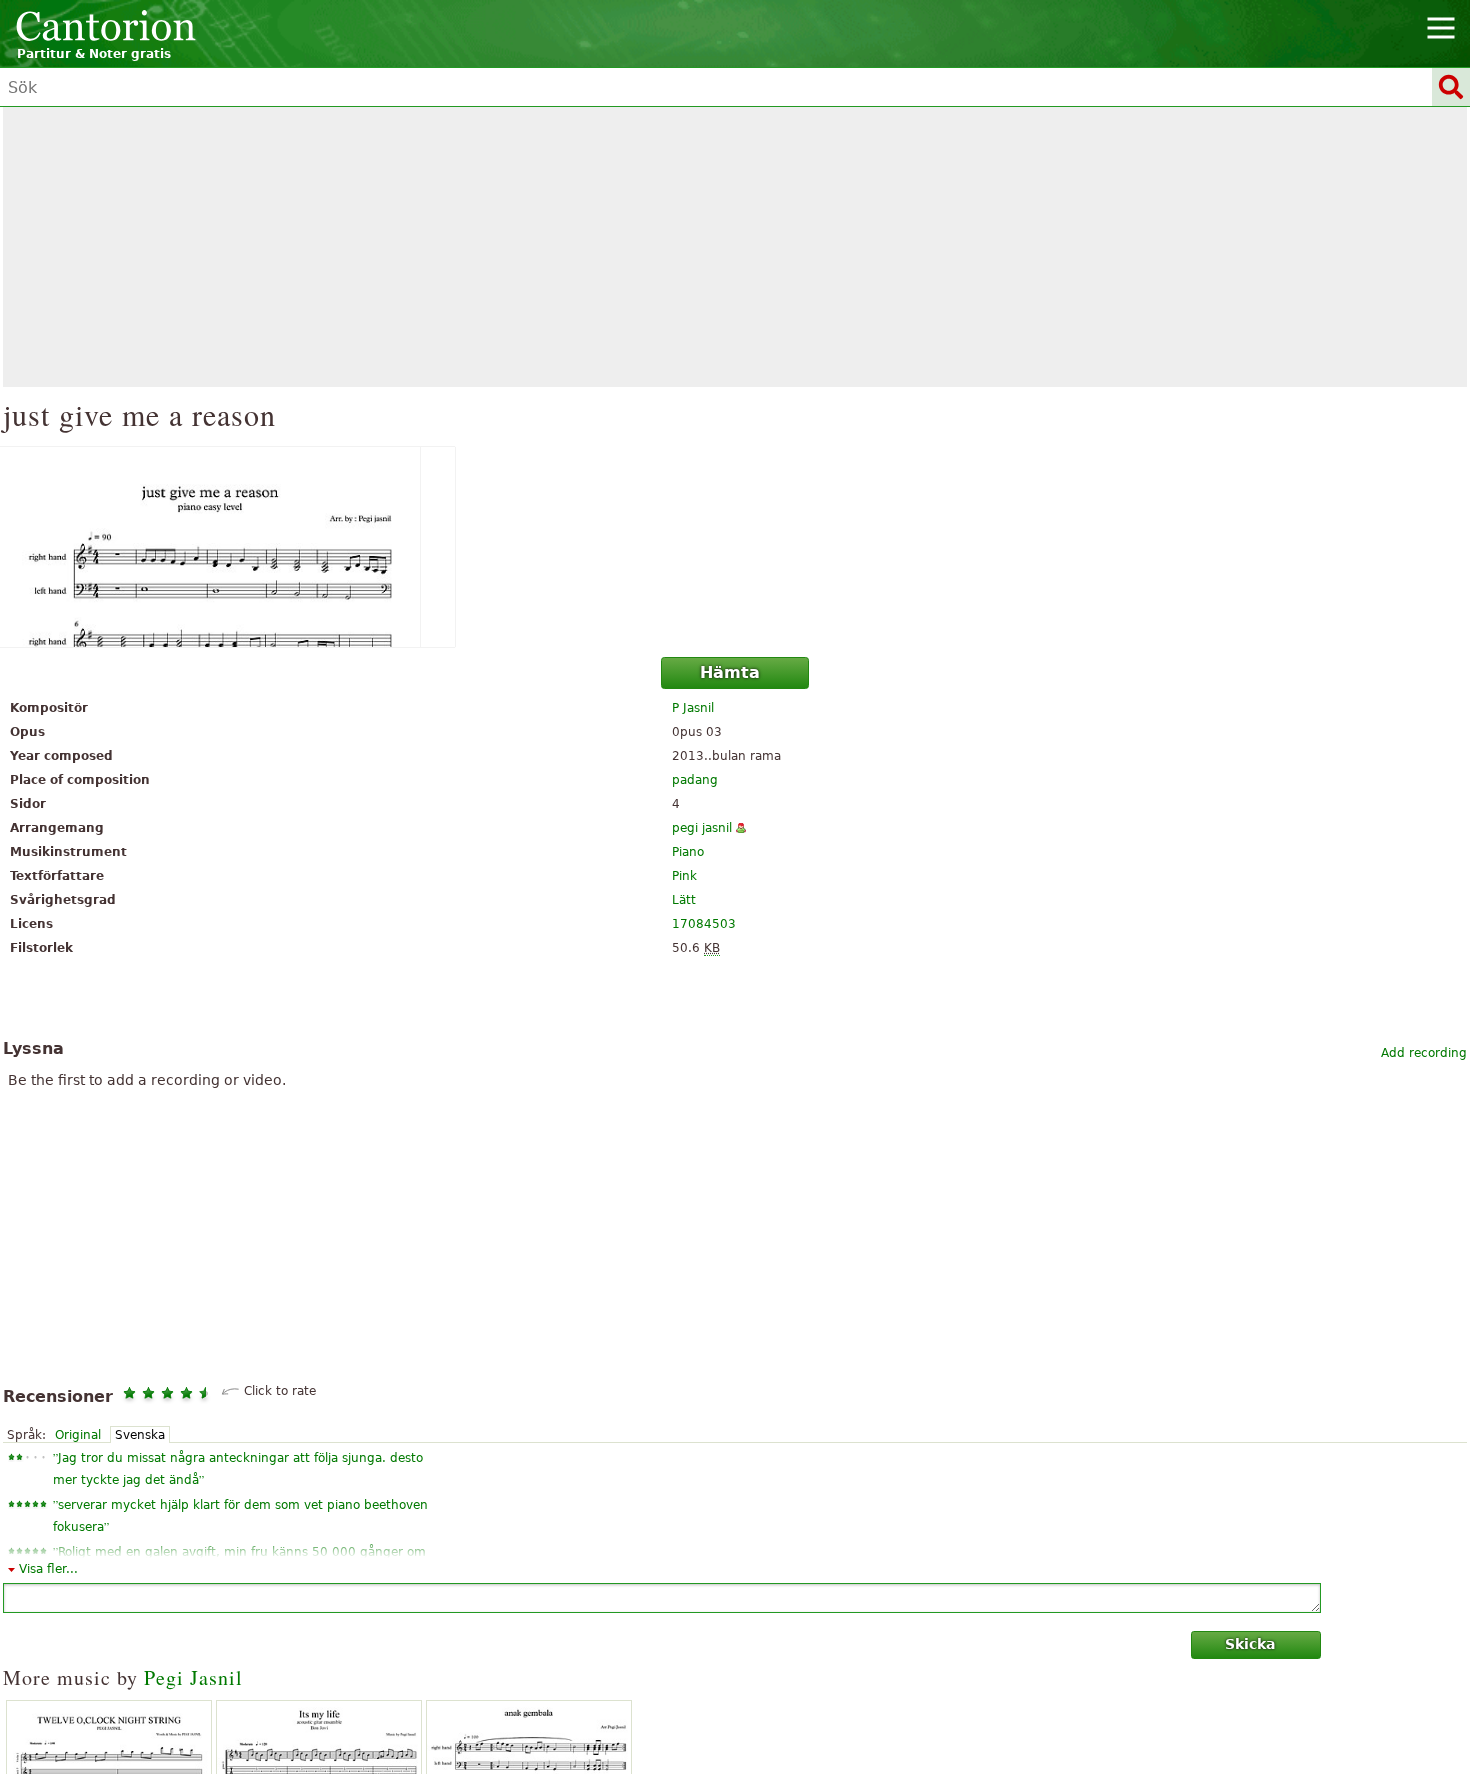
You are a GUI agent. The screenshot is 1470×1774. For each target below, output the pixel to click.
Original (78, 1435)
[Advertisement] (735, 247)
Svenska (140, 1435)
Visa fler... (48, 1569)
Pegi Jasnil (193, 1677)
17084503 (704, 924)
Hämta (730, 672)
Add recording (1424, 1053)
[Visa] (735, 547)
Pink (684, 876)
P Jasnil (693, 708)
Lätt (684, 900)
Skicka (1250, 1644)
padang (695, 780)
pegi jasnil (702, 828)
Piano (688, 852)
